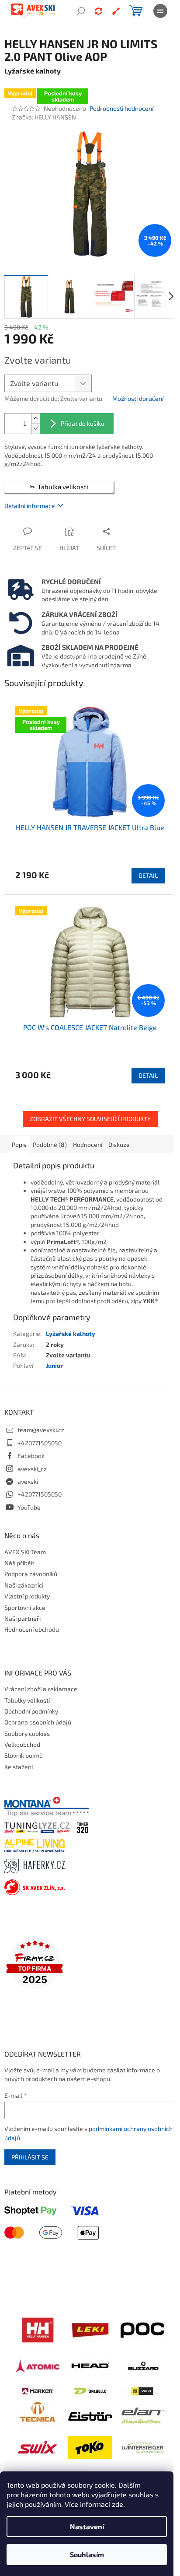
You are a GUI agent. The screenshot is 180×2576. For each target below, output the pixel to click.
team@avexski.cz (41, 1430)
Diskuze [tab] (119, 1144)
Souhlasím (87, 2554)
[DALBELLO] (90, 2390)
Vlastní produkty (27, 1596)
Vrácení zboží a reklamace (41, 1689)
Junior (54, 1365)
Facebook (31, 1456)
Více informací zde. (95, 2504)
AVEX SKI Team (25, 1552)
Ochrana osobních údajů (38, 1722)
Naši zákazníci (24, 1585)
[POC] (142, 2329)
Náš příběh (19, 1563)
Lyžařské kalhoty (71, 1334)
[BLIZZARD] (142, 2365)
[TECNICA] (38, 2415)
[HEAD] (90, 2365)
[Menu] (160, 11)
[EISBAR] (90, 2415)
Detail (148, 875)
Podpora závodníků (31, 1574)
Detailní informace (30, 506)
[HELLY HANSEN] (38, 2329)
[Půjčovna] (98, 11)
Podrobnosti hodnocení (121, 108)
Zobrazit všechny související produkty (90, 1119)
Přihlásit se (30, 2157)
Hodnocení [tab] (88, 1144)
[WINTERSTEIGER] (142, 2447)
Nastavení (87, 2526)
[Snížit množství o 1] (35, 429)
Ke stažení (19, 1767)
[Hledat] (81, 11)
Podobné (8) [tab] (50, 1144)
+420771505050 (40, 1443)
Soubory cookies (27, 1733)
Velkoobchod (22, 1744)
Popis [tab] (19, 1144)
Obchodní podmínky (31, 1711)
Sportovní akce (25, 1607)
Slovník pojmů (24, 1755)
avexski (28, 1481)
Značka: (44, 117)
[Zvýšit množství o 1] (35, 419)
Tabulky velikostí (27, 1700)
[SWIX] (38, 2447)
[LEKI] (90, 2329)
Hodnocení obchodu (32, 1629)
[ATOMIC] (38, 2365)
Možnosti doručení (138, 398)
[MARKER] (38, 2390)
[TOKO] (90, 2447)
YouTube (29, 1507)
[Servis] (116, 11)
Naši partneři (22, 1618)
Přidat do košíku (83, 423)
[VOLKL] (142, 2390)
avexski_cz (32, 1469)
